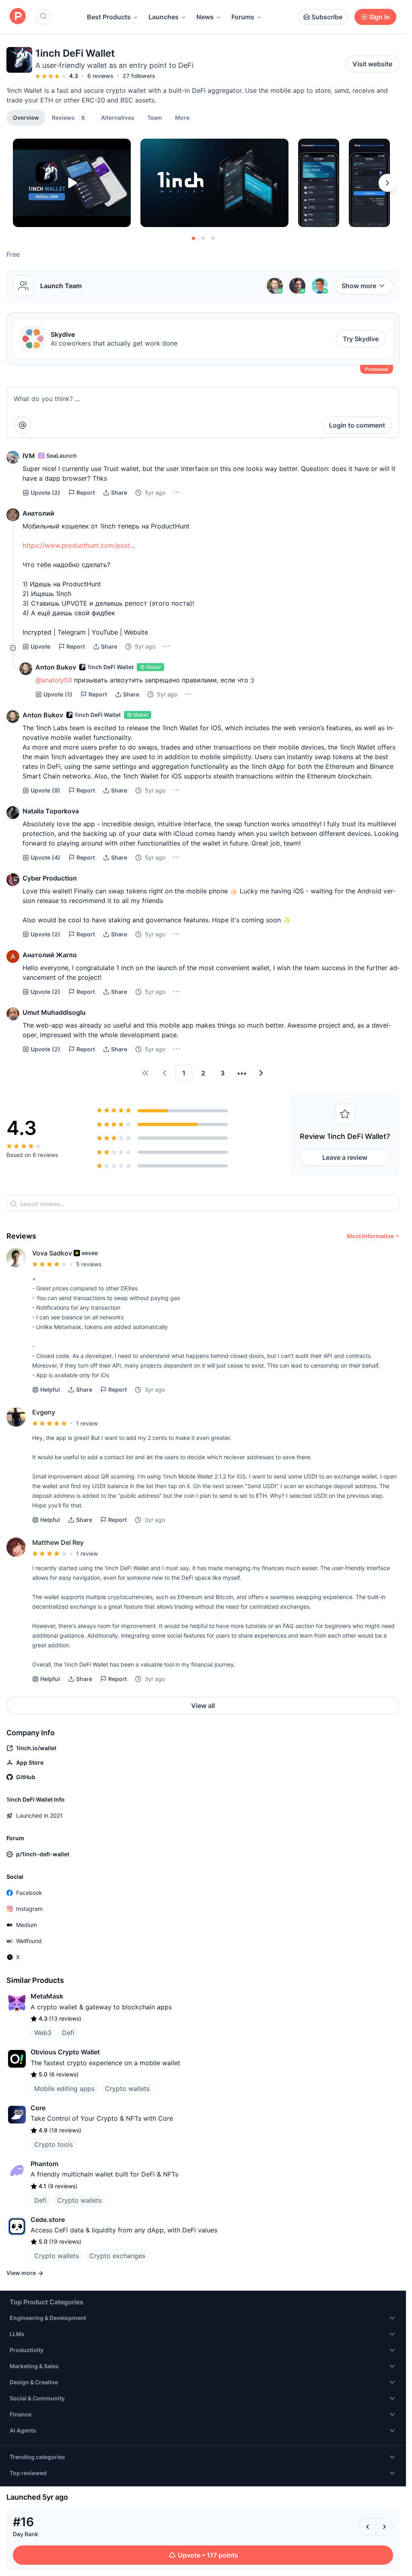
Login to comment (357, 425)
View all (203, 1706)
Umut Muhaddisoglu (54, 1012)
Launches (164, 17)
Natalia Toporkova (51, 811)
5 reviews (89, 1264)
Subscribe (327, 17)
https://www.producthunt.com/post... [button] (79, 545)
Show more (359, 286)
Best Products (109, 17)
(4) (45, 857)
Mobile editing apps (64, 2089)
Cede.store (48, 2220)
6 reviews (100, 76)
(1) (58, 694)
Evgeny (44, 1412)
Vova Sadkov (52, 1253)
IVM (29, 456)
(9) (45, 790)
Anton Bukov (56, 667)
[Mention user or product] (23, 425)
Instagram (29, 1909)
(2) (45, 492)
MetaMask (47, 1996)
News (205, 17)
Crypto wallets (127, 2089)
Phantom (44, 2164)
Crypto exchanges (117, 2256)
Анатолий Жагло (50, 955)
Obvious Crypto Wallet (65, 2052)
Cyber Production (50, 878)
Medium (27, 1925)
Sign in (379, 17)
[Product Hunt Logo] (18, 17)
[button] (182, 117)
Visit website (372, 64)
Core (38, 2108)
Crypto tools (54, 2144)
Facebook (29, 1893)
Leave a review (345, 1157)
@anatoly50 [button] (54, 680)
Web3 (43, 2033)
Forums (243, 17)
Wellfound (29, 1941)
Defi (68, 2033)
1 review (87, 1423)
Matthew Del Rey (58, 1542)
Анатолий (38, 513)
